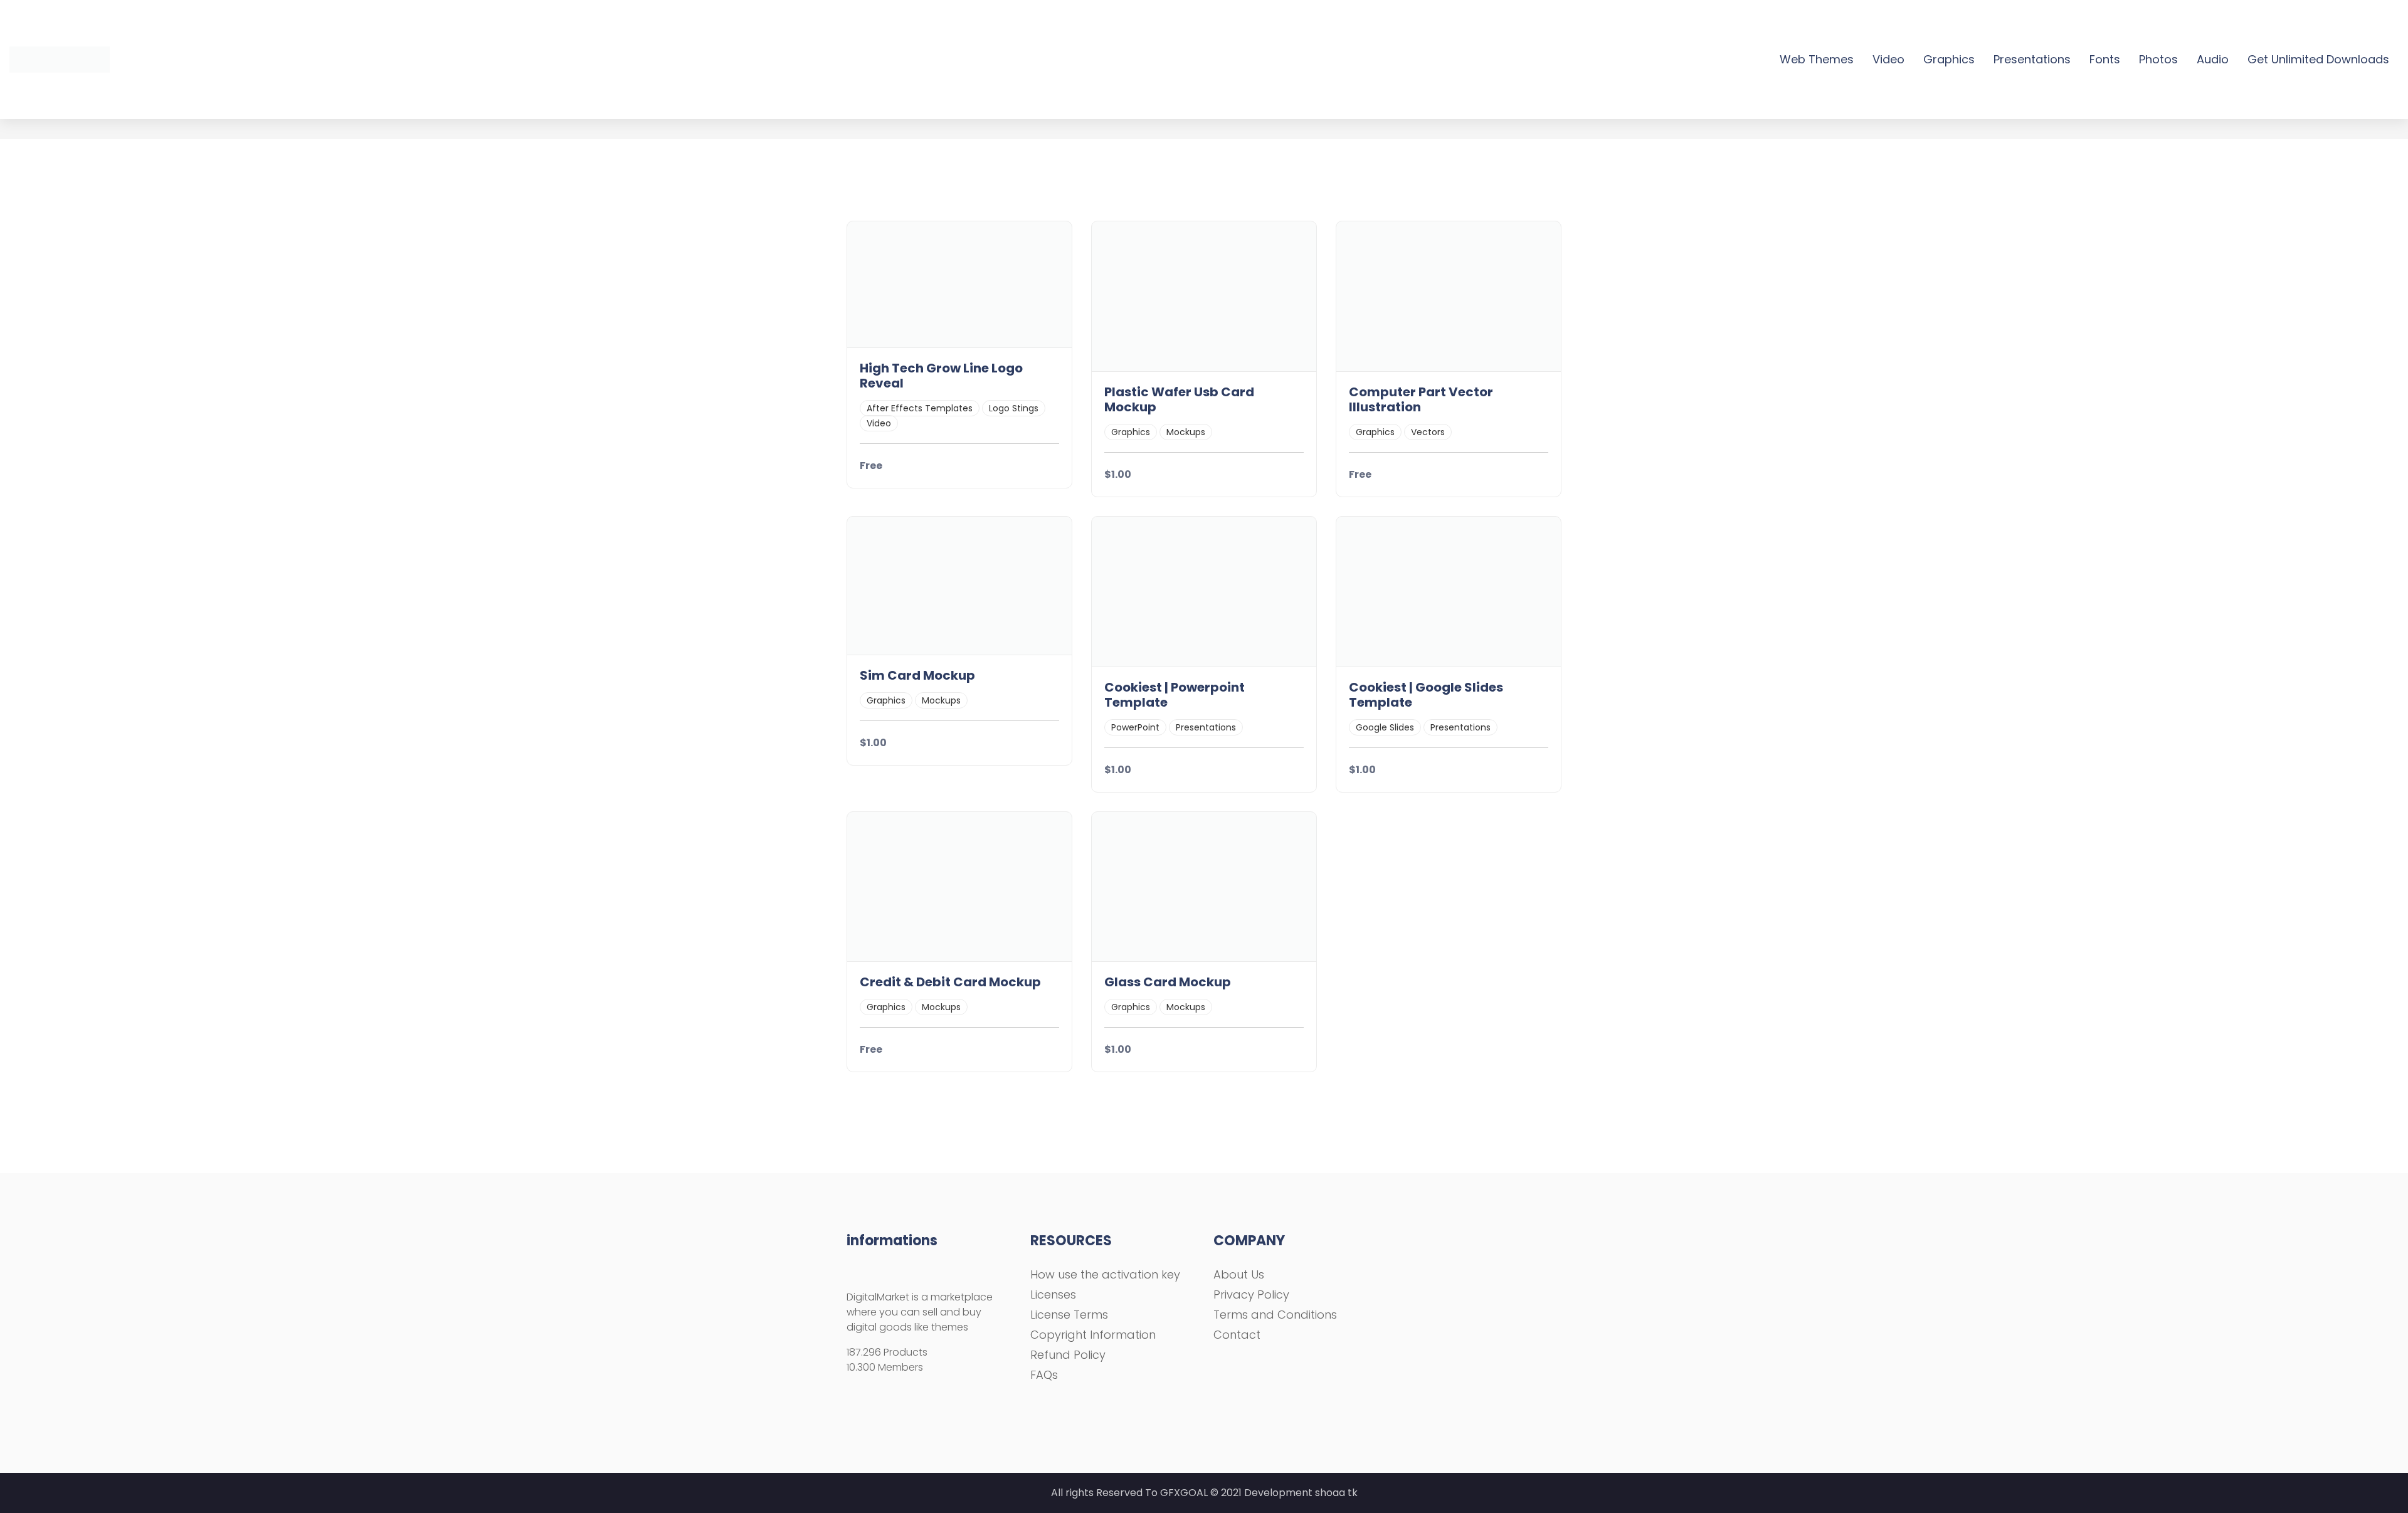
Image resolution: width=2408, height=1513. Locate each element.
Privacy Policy (1251, 1294)
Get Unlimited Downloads (2318, 59)
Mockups (1186, 432)
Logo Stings (1014, 408)
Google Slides (1385, 727)
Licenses (1053, 1294)
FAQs (1044, 1375)
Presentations (2032, 59)
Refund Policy (1068, 1355)
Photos (2158, 59)
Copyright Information (1093, 1335)
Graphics (1949, 59)
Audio (2213, 59)
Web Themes (1817, 59)
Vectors (1428, 432)
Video (1888, 59)
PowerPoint (1135, 727)
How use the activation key (1105, 1274)
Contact (1237, 1335)
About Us (1239, 1274)
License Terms (1069, 1315)
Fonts (2105, 59)
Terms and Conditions (1275, 1315)
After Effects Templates (920, 408)
